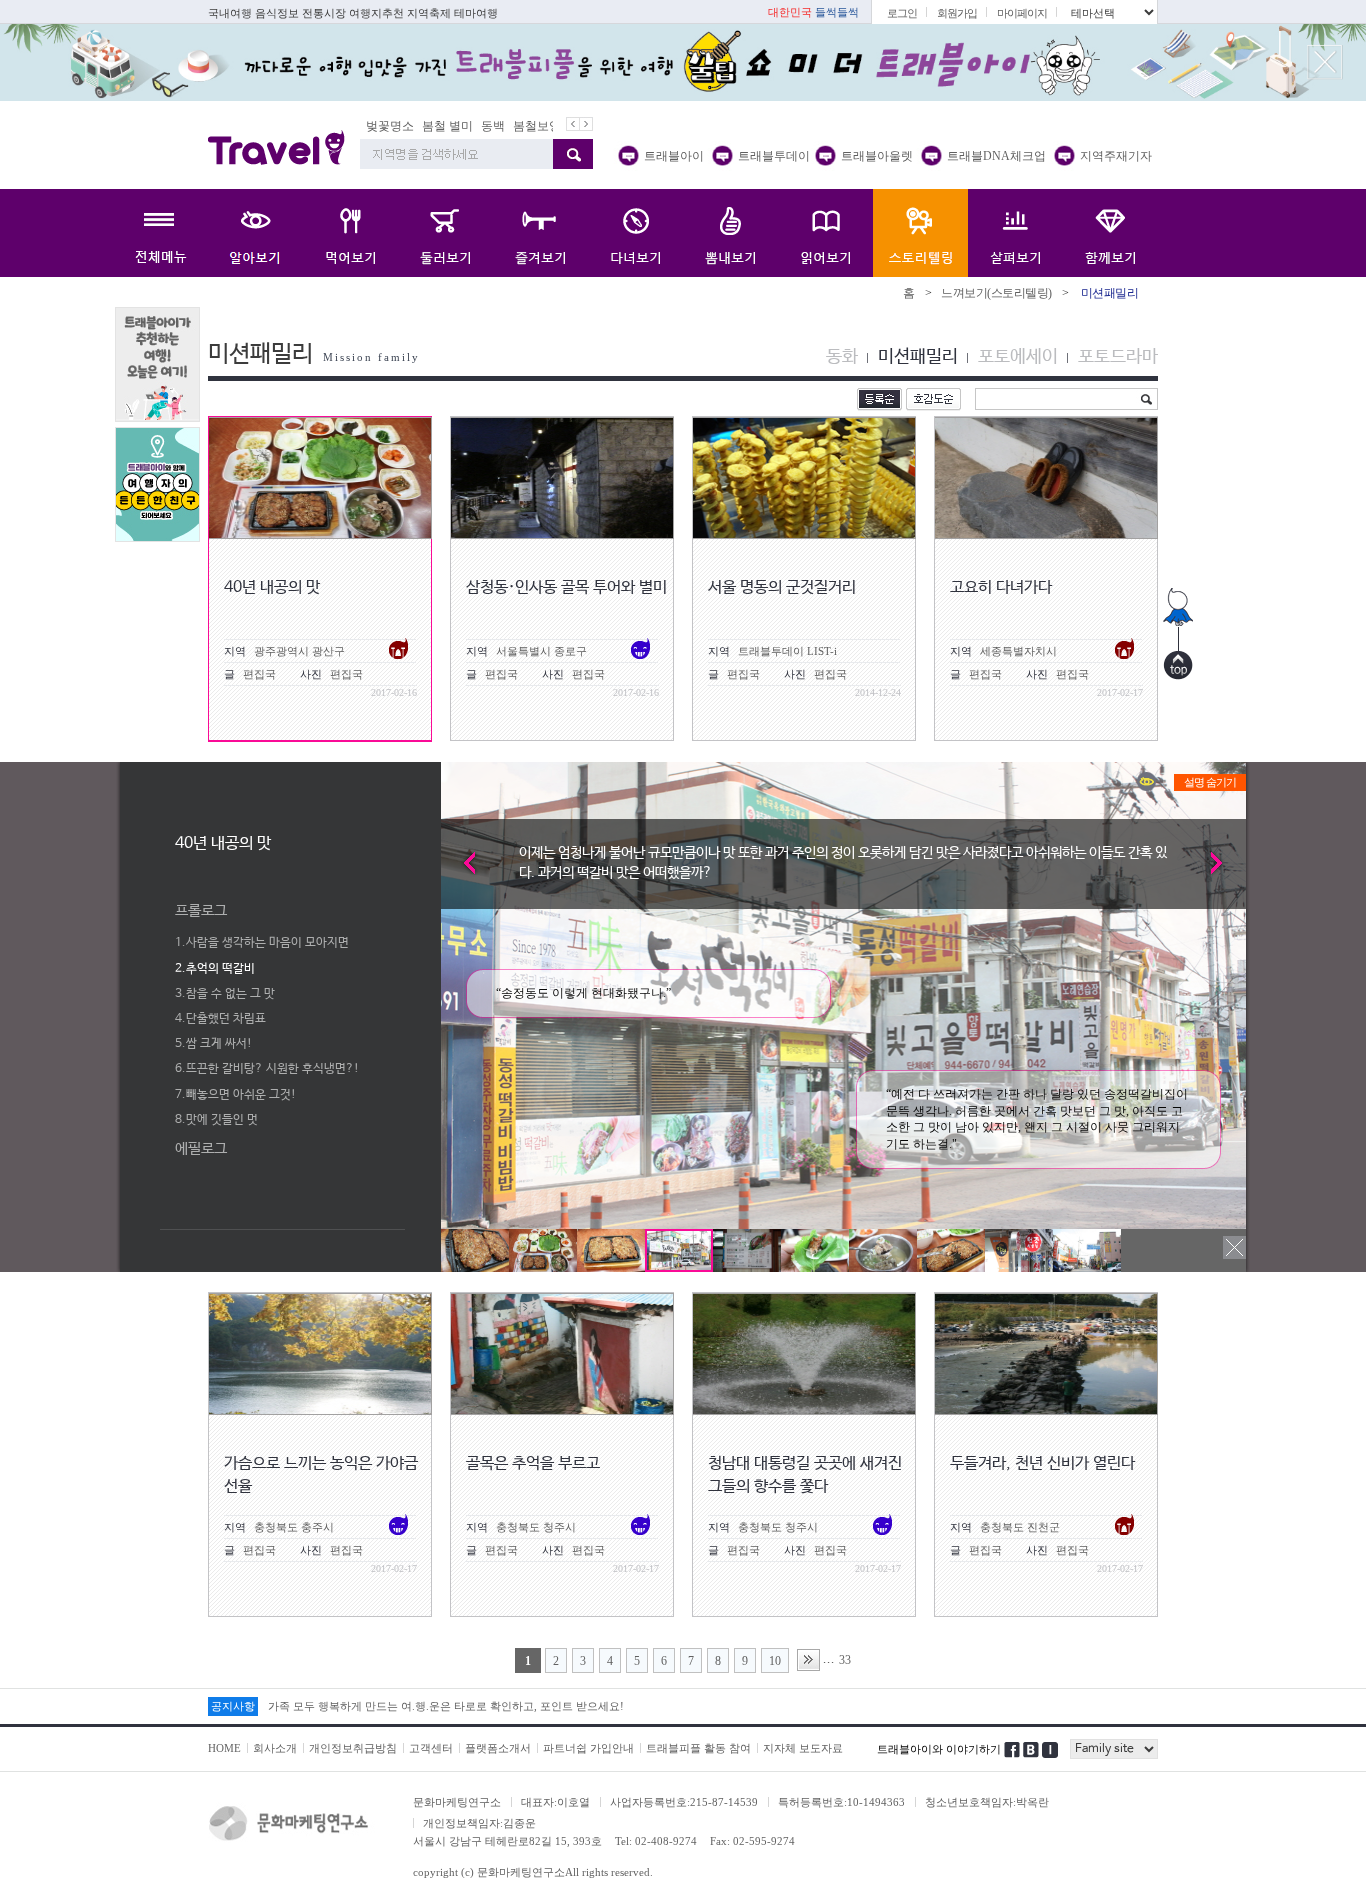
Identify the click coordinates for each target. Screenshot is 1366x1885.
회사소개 (275, 1748)
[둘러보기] (445, 233)
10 (775, 1661)
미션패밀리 (918, 357)
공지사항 (233, 1706)
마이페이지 (1022, 13)
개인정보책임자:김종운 (479, 1823)
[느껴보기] (920, 233)
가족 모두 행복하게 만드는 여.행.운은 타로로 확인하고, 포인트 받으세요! (446, 1706)
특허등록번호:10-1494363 (841, 1802)
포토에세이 (1018, 357)
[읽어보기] (825, 233)
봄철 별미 (444, 126)
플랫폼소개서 (498, 1748)
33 (845, 1660)
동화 (842, 357)
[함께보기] (1110, 233)
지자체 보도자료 (803, 1748)
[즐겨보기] (540, 233)
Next (1225, 862)
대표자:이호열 (555, 1802)
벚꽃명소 (387, 126)
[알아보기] (255, 233)
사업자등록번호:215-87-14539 (684, 1802)
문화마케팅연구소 (457, 1802)
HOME (224, 1748)
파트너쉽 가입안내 (588, 1748)
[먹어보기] (350, 233)
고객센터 (431, 1748)
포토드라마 (1118, 357)
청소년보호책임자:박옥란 (987, 1802)
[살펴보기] (1015, 233)
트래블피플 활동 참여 (698, 1748)
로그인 (902, 13)
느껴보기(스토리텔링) (996, 293)
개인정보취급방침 (353, 1748)
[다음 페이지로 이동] (808, 1660)
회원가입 (957, 13)
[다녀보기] (635, 233)
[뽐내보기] (730, 233)
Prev (461, 862)
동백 (490, 126)
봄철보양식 (540, 126)
